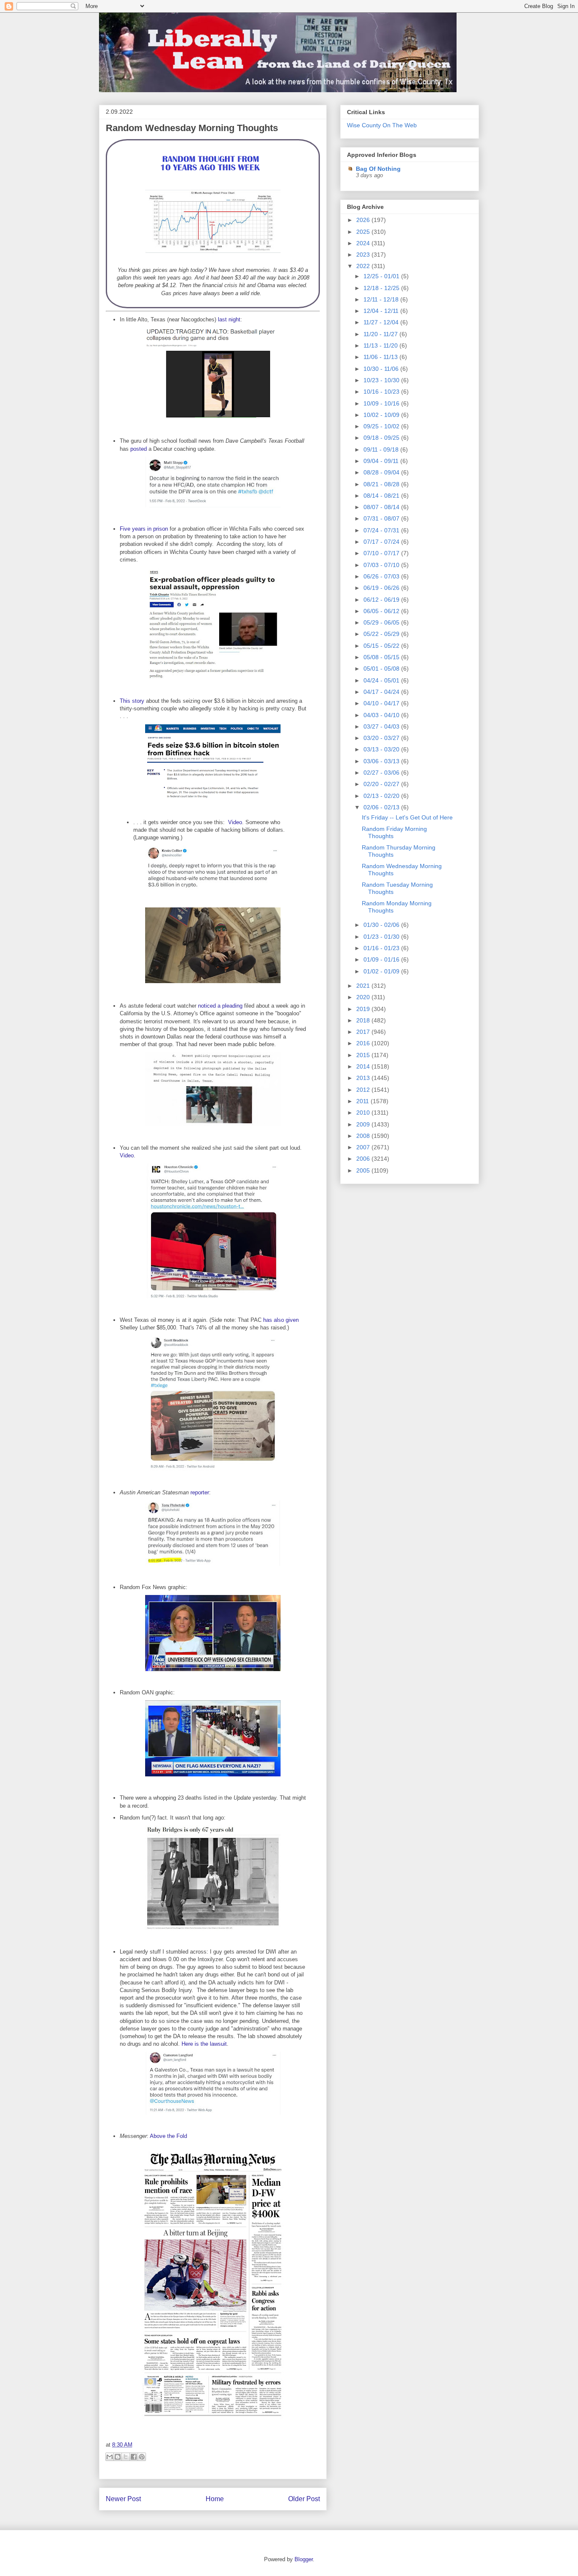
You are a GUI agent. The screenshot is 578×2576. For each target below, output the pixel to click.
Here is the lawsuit (204, 2044)
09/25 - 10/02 (382, 426)
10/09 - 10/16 (382, 403)
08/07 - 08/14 (382, 507)
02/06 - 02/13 (382, 807)
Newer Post (123, 2499)
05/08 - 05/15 (382, 657)
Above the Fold (168, 2136)
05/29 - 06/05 (382, 622)
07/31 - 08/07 (382, 518)
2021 (364, 986)
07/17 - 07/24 (382, 542)
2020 (364, 997)
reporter (200, 1492)
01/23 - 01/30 (382, 937)
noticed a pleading (220, 1006)
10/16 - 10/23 (382, 392)
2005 (364, 1170)
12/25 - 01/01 (382, 276)
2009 (364, 1124)
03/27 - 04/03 (382, 726)
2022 (364, 266)
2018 (364, 1020)
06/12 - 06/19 (382, 600)
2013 (364, 1078)
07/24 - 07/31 (382, 530)
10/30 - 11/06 (382, 369)
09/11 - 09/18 (382, 449)
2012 (364, 1090)
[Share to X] (126, 2457)
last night (229, 319)
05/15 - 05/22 (382, 646)
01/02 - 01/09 (382, 971)
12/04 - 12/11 (382, 311)
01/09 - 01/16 (382, 959)
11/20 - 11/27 (381, 334)
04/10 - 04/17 (382, 703)
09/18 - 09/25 (382, 438)
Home (215, 2499)
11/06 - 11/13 (381, 357)
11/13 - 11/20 (381, 345)
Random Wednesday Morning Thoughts (192, 128)
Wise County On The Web (382, 125)
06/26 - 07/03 (382, 576)
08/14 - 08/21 (382, 496)
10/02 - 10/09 (382, 415)
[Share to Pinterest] (142, 2457)
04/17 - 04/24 (382, 692)
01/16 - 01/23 (382, 948)
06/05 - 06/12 (382, 611)
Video (235, 822)
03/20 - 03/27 (382, 738)
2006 (364, 1159)
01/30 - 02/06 (382, 925)
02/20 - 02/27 (382, 784)
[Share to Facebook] (134, 2457)
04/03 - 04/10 (382, 715)
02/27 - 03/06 (382, 773)
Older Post (304, 2499)
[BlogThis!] (118, 2457)
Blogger (304, 2559)
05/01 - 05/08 (382, 669)
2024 (364, 243)
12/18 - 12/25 (382, 288)
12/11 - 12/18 (382, 299)
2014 (364, 1066)
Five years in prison (144, 529)
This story (132, 701)
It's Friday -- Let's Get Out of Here (407, 817)
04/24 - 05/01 (382, 680)
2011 (363, 1101)
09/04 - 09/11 (382, 461)
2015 (364, 1055)
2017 (364, 1032)
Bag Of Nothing (378, 169)
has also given (281, 1320)
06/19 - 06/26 (382, 588)
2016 (364, 1043)
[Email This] (110, 2457)
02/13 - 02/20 (382, 796)
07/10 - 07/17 (382, 553)
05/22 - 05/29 (382, 634)
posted (139, 449)
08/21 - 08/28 (382, 484)
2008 (364, 1136)
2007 (364, 1147)
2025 (364, 232)
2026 (364, 220)
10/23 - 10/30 (382, 380)
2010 (364, 1113)
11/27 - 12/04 (382, 322)
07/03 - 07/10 (382, 565)
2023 (364, 255)
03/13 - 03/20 (382, 749)
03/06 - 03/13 (382, 761)
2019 (364, 1009)
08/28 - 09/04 (382, 472)
